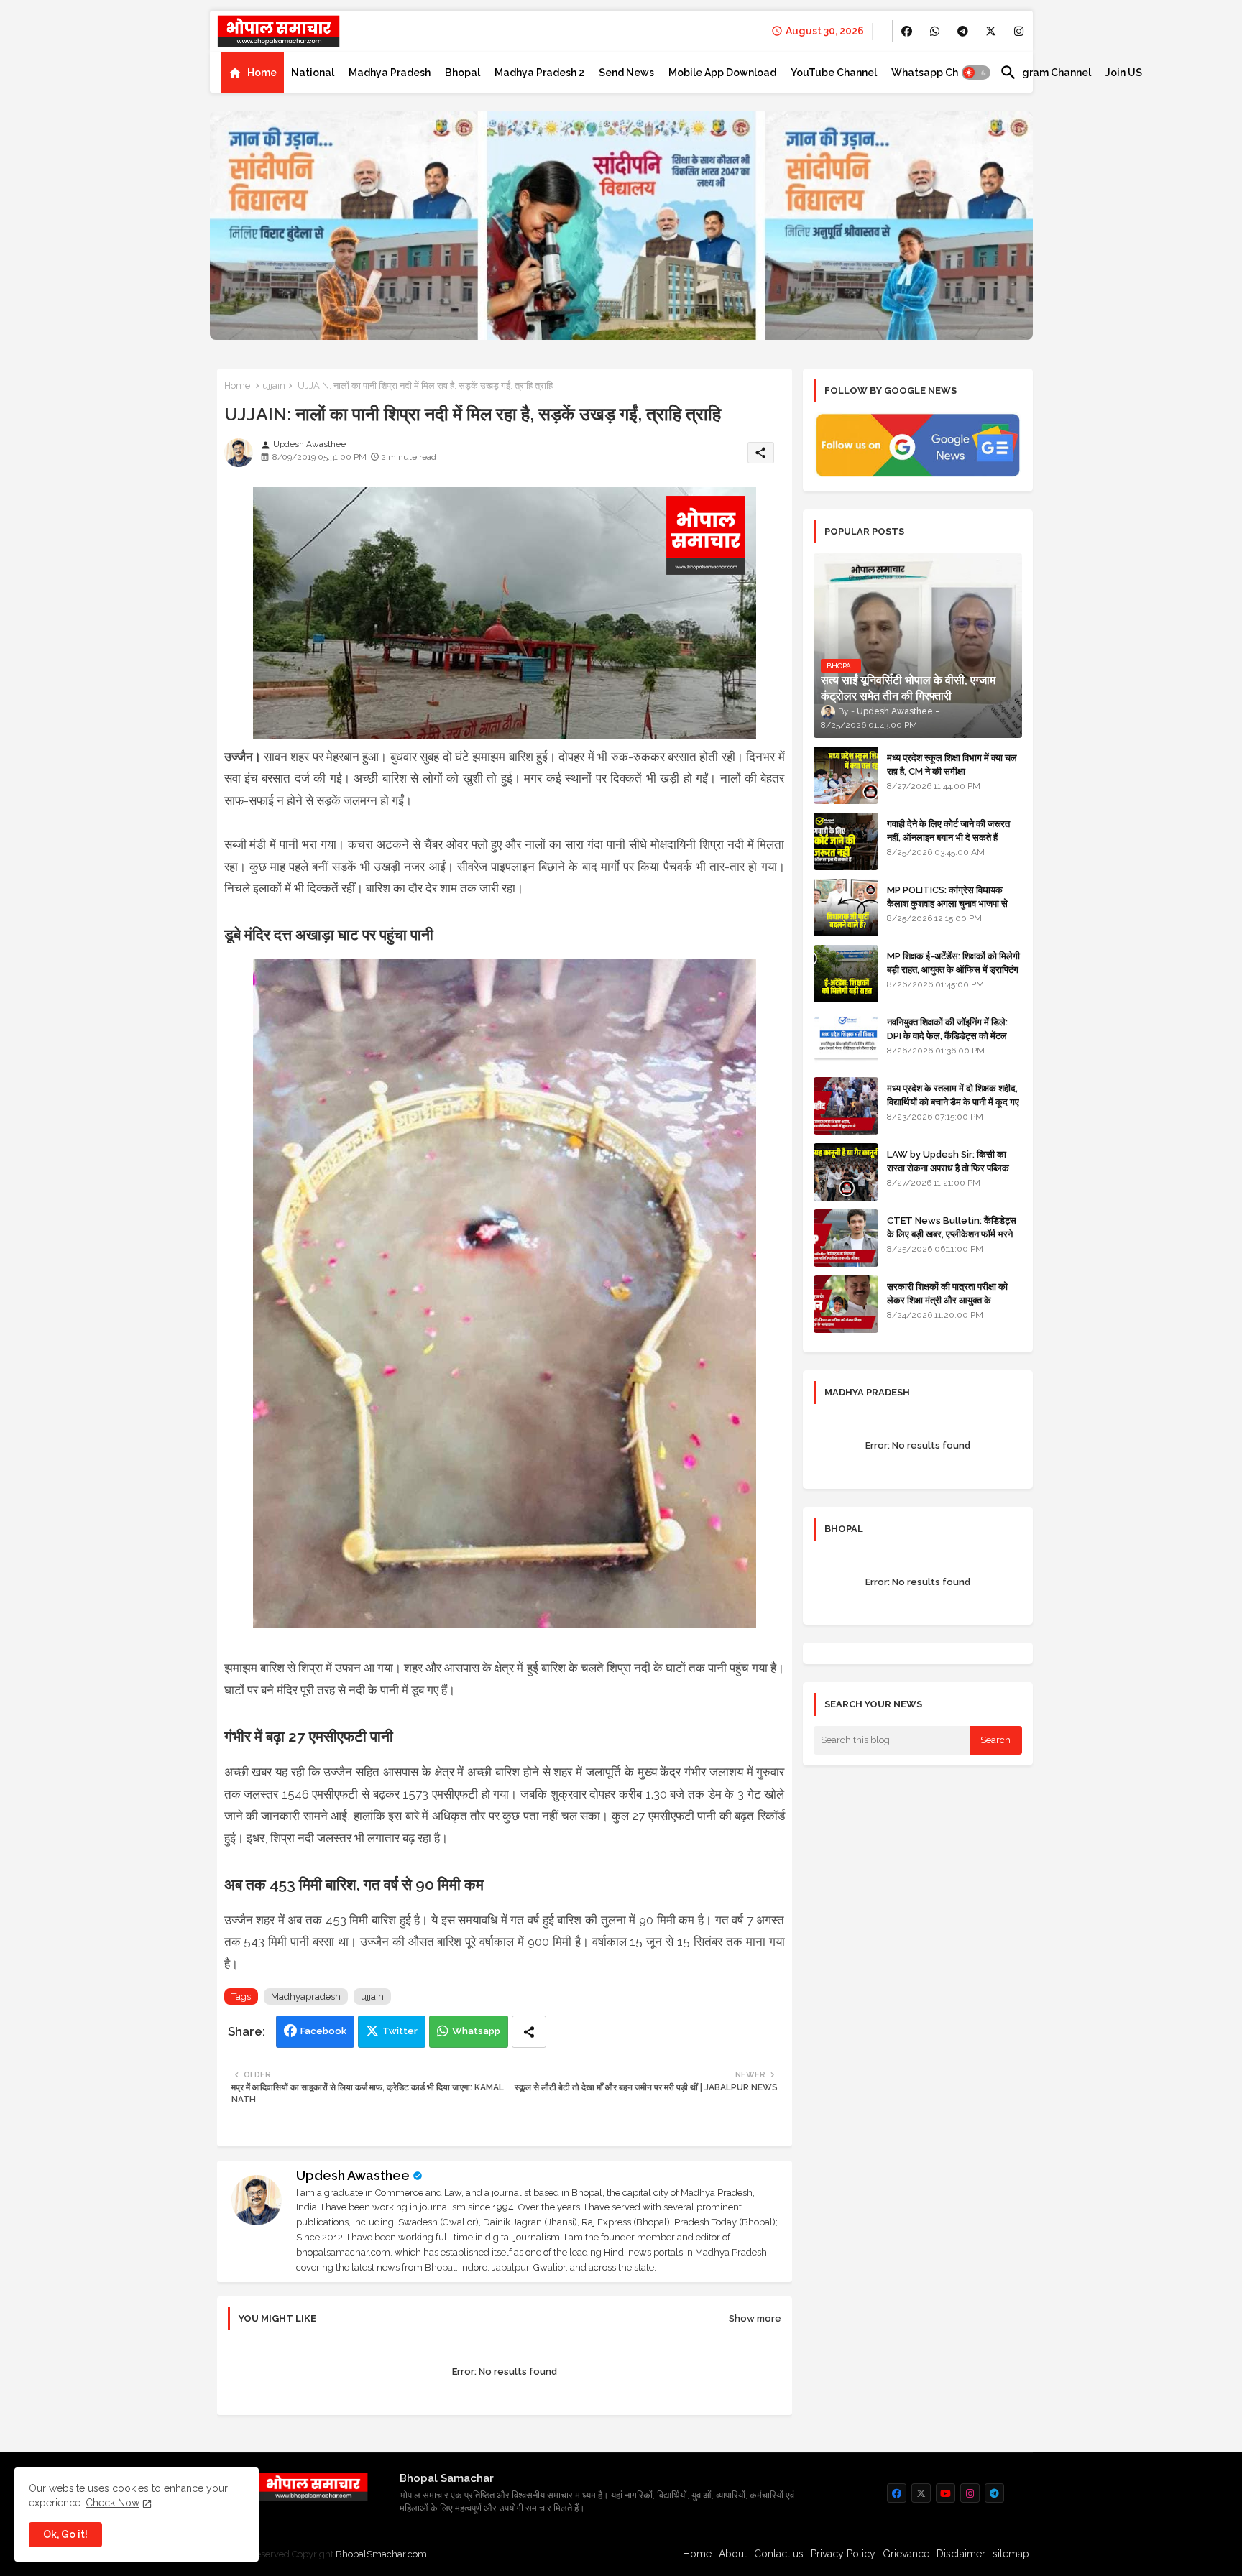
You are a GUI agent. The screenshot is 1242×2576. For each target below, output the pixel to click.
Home (262, 73)
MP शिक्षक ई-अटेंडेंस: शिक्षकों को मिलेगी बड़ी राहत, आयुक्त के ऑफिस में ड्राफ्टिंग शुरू (953, 969)
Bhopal (463, 73)
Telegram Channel (1045, 73)
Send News (626, 73)
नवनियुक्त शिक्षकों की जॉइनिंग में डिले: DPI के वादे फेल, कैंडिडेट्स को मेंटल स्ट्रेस (947, 1035)
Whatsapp (476, 2031)
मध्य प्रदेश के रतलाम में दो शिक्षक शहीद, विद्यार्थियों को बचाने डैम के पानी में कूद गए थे (953, 1101)
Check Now (112, 2503)
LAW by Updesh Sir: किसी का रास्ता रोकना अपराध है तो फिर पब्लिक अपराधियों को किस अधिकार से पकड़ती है (954, 1167)
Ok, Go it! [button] (65, 2534)
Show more (755, 2318)
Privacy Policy (843, 2554)
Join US (1124, 73)
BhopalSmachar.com (381, 2554)
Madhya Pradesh (390, 73)
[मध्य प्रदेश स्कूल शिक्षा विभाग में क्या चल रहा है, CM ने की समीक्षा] (846, 775)
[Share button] (529, 2032)
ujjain (274, 386)
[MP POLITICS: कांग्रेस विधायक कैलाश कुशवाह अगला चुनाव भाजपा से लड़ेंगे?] (846, 908)
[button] (976, 73)
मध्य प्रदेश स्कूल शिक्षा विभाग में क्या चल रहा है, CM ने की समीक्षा (952, 764)
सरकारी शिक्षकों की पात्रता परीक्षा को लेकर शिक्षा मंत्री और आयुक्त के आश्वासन (947, 1299)
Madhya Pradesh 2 (539, 73)
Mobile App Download (722, 73)
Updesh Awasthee (353, 2175)
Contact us (779, 2554)
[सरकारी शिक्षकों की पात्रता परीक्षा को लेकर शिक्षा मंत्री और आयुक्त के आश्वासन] (846, 1304)
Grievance (906, 2554)
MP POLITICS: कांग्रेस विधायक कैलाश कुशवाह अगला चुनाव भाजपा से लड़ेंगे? (947, 903)
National (313, 73)
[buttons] (907, 31)
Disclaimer (961, 2554)
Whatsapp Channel (938, 73)
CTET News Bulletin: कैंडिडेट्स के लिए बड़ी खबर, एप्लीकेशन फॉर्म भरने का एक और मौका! (952, 1233)
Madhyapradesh (306, 1996)
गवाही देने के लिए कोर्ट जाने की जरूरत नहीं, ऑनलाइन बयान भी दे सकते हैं (948, 830)
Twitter (400, 2031)
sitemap (1011, 2554)
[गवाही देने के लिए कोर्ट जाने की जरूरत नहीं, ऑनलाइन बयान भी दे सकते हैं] (846, 841)
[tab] (252, 73)
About (733, 2554)
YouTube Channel (834, 73)
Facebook (323, 2031)
